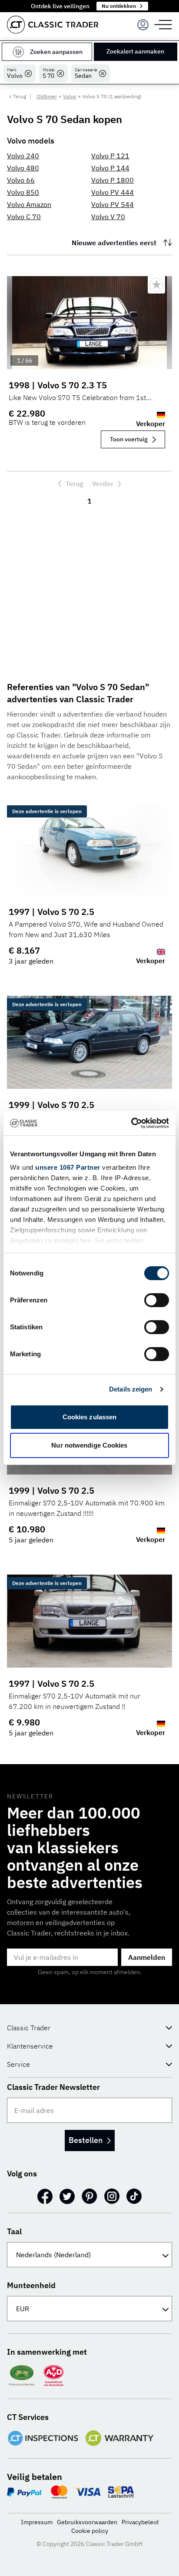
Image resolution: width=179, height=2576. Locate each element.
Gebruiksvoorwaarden (87, 2522)
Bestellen (86, 2140)
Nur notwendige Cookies (89, 1445)
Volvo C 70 (24, 217)
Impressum (37, 2522)
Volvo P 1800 (113, 180)
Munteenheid (31, 2285)
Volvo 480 (23, 168)
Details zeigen (131, 1389)
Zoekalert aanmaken (135, 51)
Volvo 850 (23, 192)
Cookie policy (90, 2531)
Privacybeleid (140, 2522)
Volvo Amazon (29, 204)
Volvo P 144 (110, 168)
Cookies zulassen (90, 1417)
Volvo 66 (21, 180)
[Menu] (143, 25)
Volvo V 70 (108, 217)
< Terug (17, 96)
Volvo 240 (23, 156)
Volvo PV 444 (113, 192)
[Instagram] (112, 2196)
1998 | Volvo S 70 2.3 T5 (58, 385)
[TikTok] (134, 2196)
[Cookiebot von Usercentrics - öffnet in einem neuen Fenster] (131, 1123)
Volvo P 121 (110, 156)
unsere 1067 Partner (68, 1167)
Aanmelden (147, 1957)
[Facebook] (45, 2196)
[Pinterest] (89, 2196)
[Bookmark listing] (156, 285)
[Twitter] (67, 2196)
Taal (14, 2231)
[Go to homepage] (53, 25)
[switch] (157, 1300)
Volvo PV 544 (113, 204)
